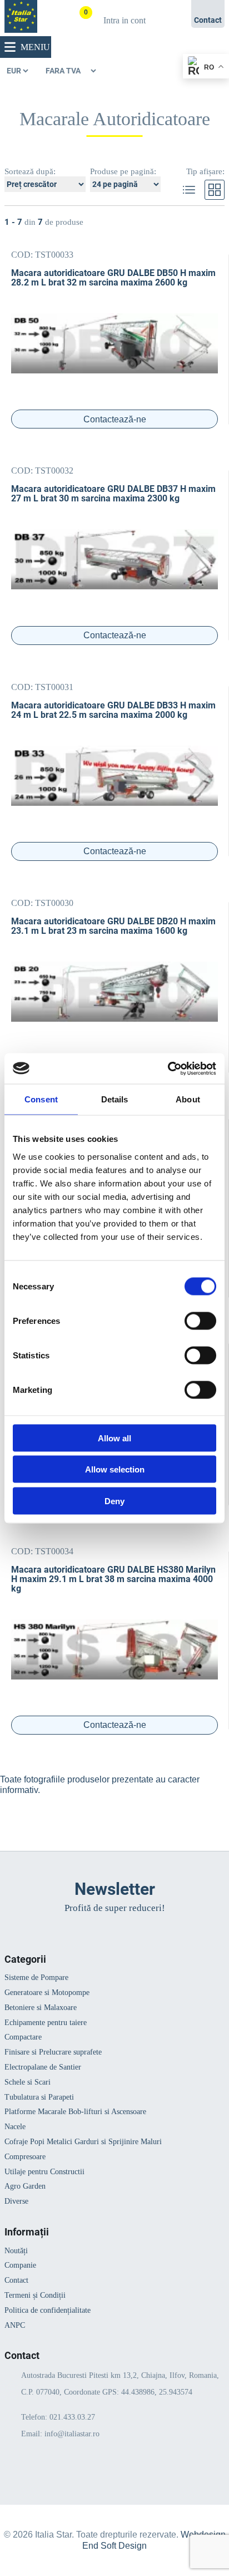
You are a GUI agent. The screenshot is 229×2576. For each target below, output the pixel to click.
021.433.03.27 (72, 2417)
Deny (114, 1501)
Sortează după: (30, 171)
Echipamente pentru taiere (46, 2023)
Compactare (23, 2037)
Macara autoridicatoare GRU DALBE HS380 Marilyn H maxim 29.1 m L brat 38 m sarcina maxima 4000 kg (113, 1579)
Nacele (15, 2127)
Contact (16, 2280)
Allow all (114, 1438)
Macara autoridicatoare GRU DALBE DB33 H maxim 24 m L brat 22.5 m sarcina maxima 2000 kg (113, 710)
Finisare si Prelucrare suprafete (53, 2052)
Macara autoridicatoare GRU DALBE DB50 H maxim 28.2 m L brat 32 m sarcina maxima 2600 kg (113, 278)
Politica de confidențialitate (48, 2310)
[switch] (200, 1321)
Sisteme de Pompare (36, 1977)
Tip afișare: (205, 171)
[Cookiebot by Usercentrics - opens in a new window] (168, 1068)
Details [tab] (115, 1099)
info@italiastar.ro (72, 2434)
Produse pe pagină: (123, 171)
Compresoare (25, 2157)
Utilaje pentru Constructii (44, 2172)
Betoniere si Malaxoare (41, 2008)
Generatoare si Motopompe (47, 1993)
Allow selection (115, 1469)
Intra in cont (125, 20)
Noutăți (16, 2251)
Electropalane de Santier (43, 2067)
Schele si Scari (28, 2082)
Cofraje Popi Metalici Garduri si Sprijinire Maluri (83, 2142)
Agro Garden (25, 2186)
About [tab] (188, 1099)
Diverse (16, 2201)
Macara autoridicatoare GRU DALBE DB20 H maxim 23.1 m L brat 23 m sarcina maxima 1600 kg (113, 926)
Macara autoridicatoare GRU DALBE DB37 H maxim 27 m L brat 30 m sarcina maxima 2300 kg (113, 494)
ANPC (15, 2325)
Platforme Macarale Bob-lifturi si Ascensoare (75, 2112)
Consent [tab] (41, 1099)
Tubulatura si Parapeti (39, 2097)
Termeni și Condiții (35, 2295)
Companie (20, 2265)
